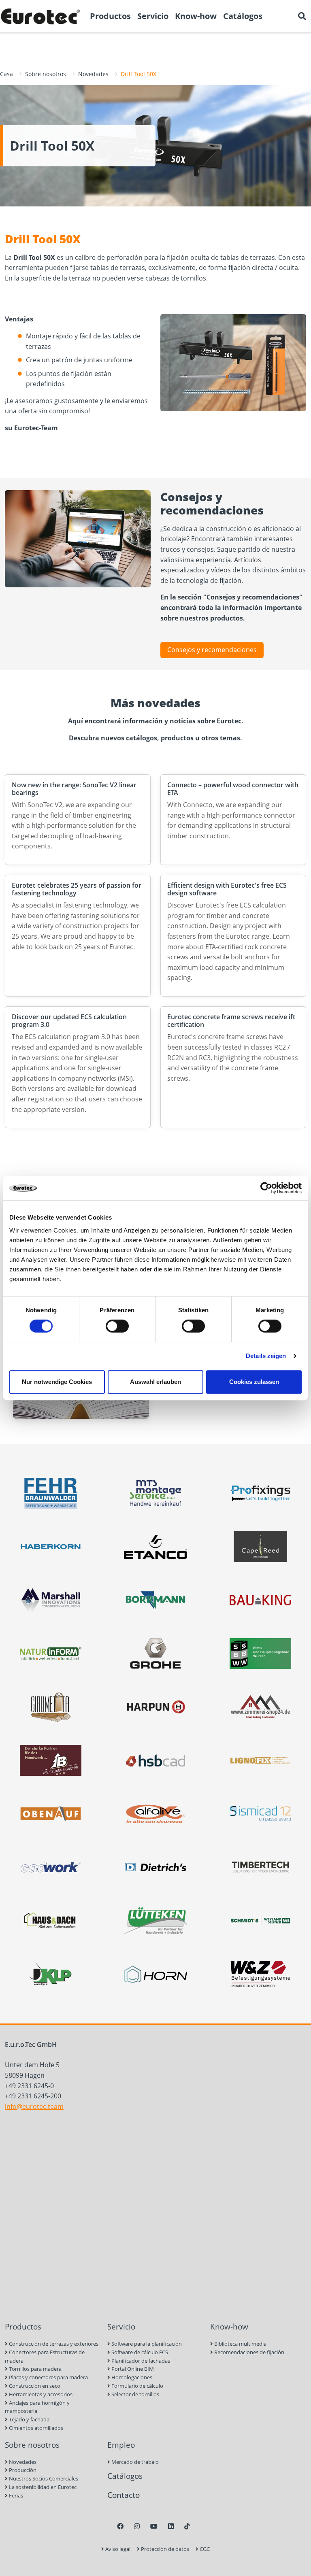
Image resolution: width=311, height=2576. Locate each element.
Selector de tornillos (135, 2394)
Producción (22, 2470)
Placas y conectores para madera (48, 2377)
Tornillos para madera (35, 2369)
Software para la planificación (146, 2344)
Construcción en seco (34, 2386)
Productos (23, 2326)
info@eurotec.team (34, 2106)
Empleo (121, 2445)
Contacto (124, 2495)
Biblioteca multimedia (240, 2344)
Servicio (121, 2326)
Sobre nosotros (46, 74)
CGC (204, 2549)
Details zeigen (266, 1356)
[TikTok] (187, 2526)
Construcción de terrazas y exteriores (53, 2344)
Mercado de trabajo (134, 2462)
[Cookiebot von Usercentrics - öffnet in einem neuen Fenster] (266, 1188)
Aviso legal (117, 2549)
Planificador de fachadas (140, 2361)
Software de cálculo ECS (139, 2352)
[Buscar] (302, 16)
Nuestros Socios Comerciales (43, 2478)
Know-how (229, 2326)
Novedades (93, 74)
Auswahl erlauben (155, 1382)
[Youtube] (154, 2526)
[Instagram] (137, 2526)
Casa (6, 74)
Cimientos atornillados (35, 2428)
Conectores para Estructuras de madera (45, 2356)
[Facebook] (120, 2526)
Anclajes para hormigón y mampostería (37, 2407)
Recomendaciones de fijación (249, 2352)
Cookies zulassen (254, 1382)
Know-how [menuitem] (196, 16)
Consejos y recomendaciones (212, 650)
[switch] (117, 1326)
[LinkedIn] (171, 2526)
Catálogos (125, 2476)
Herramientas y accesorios (40, 2394)
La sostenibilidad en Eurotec (42, 2487)
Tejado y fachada (29, 2419)
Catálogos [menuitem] (243, 16)
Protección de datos (164, 2549)
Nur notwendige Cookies (57, 1382)
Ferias (15, 2495)
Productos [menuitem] (110, 16)
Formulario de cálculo (137, 2386)
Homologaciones (131, 2377)
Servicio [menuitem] (153, 16)
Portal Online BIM (132, 2369)
